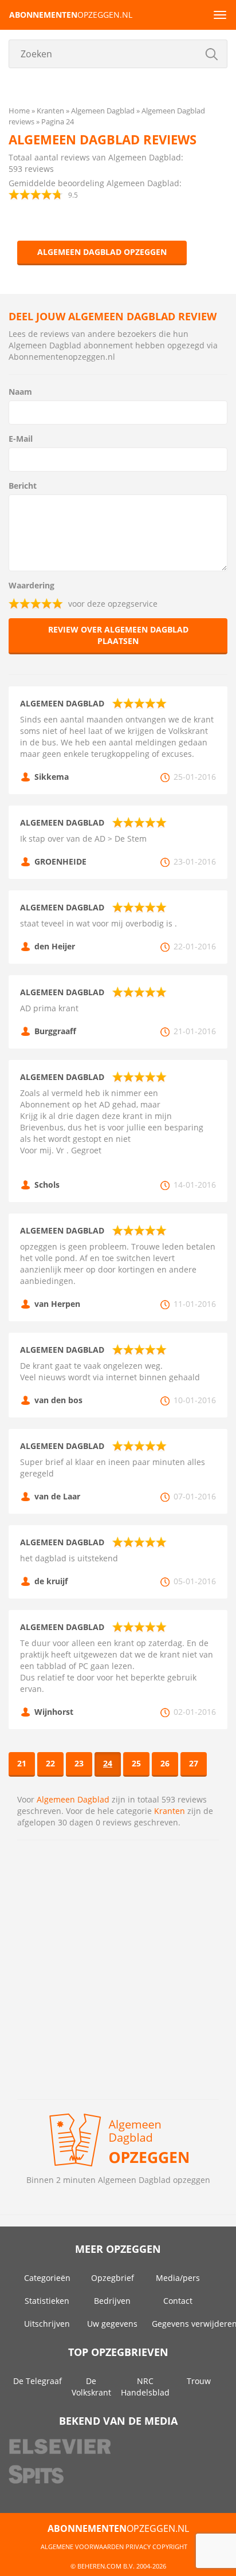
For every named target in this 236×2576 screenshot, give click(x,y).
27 (194, 1763)
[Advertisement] (118, 1970)
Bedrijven (112, 2301)
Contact (178, 2301)
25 (136, 1763)
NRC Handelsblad (145, 2387)
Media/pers (178, 2278)
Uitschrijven (47, 2324)
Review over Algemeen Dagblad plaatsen (118, 635)
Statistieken (47, 2301)
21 (22, 1763)
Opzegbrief (113, 2278)
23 (79, 1763)
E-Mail (21, 439)
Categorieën (47, 2278)
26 (165, 1763)
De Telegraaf (38, 2381)
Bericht (23, 486)
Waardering (32, 585)
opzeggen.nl (71, 15)
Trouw (199, 2381)
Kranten (170, 1811)
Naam (20, 392)
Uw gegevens (112, 2324)
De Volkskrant (91, 2387)
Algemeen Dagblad (73, 1799)
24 (108, 1763)
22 (50, 1763)
